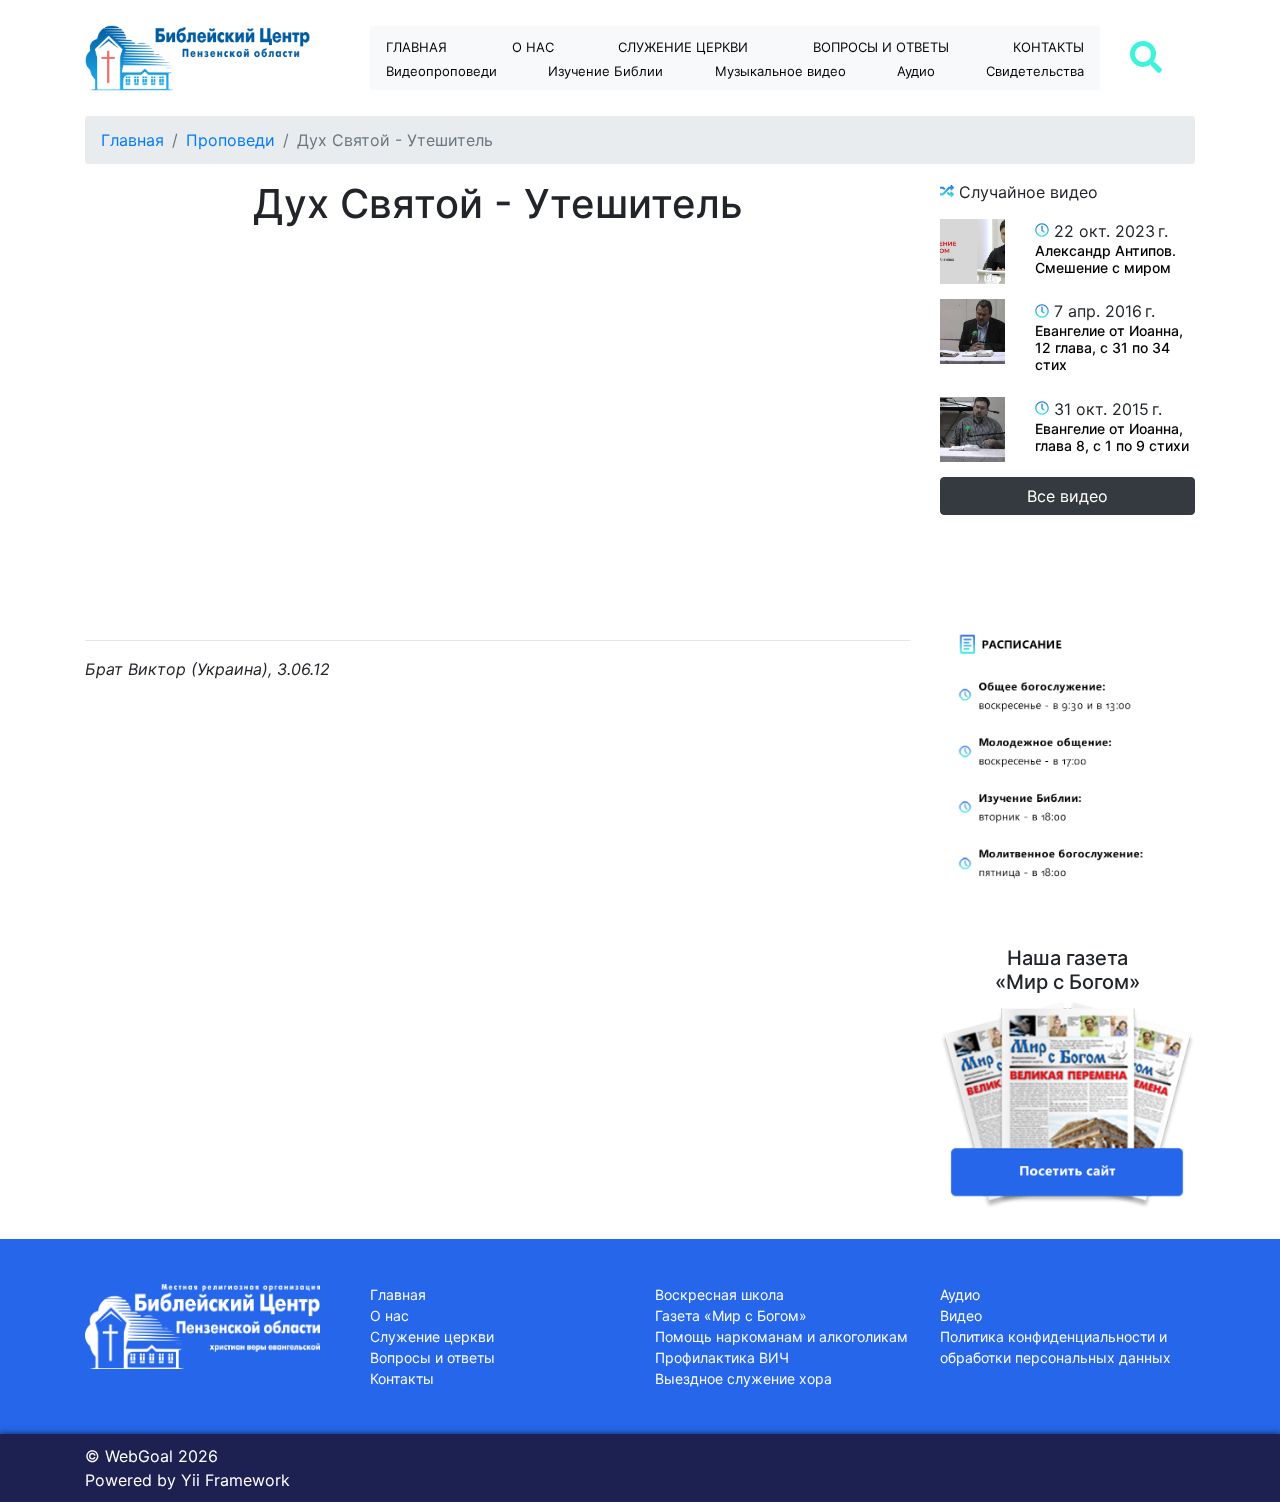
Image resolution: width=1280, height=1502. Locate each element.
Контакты (1048, 47)
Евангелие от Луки (623, 106)
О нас (533, 47)
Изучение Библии (605, 71)
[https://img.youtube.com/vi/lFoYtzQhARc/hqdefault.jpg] (972, 429)
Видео (961, 1315)
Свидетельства (1035, 71)
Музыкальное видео (780, 71)
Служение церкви (683, 47)
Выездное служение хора (743, 1378)
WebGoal (139, 1456)
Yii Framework (235, 1480)
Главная (416, 47)
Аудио (916, 71)
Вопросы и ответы (432, 1357)
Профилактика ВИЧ (722, 1357)
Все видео (1067, 496)
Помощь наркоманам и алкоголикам (781, 1336)
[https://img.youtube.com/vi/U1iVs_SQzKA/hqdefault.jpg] (972, 251)
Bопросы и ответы (881, 47)
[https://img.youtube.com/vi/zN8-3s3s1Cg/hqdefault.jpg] (972, 331)
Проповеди (230, 140)
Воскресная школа (719, 1294)
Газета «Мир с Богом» (731, 1315)
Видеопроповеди (441, 71)
